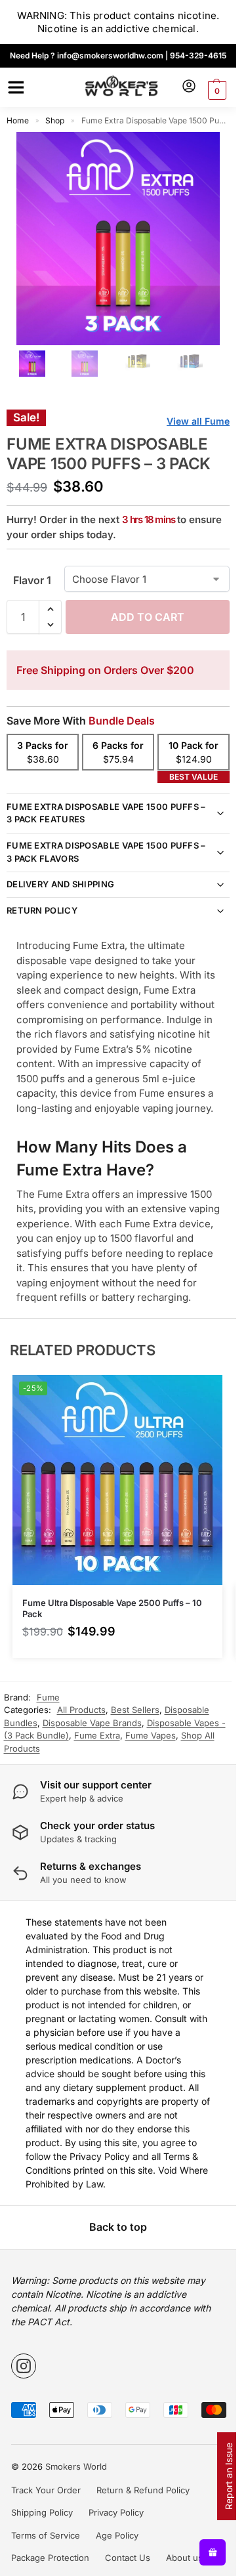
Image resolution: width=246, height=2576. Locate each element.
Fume (48, 1697)
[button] (215, 91)
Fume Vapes (151, 1735)
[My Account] (189, 87)
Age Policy (117, 2535)
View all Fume (198, 421)
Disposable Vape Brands (92, 1723)
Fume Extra (97, 1735)
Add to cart (148, 617)
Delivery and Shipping (60, 884)
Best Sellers (135, 1710)
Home (18, 120)
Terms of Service (46, 2535)
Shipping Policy (42, 2512)
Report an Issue (229, 2476)
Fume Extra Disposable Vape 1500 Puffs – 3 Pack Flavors (106, 852)
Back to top (118, 2227)
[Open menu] (14, 87)
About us (184, 2558)
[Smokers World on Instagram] (24, 2366)
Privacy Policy (116, 2512)
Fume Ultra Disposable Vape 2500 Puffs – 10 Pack (112, 1608)
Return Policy (42, 910)
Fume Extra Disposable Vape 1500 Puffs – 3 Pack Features (106, 813)
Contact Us (128, 2558)
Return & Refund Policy (143, 2490)
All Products (81, 1710)
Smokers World (76, 2466)
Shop (55, 120)
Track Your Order (46, 2490)
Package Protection (50, 2558)
